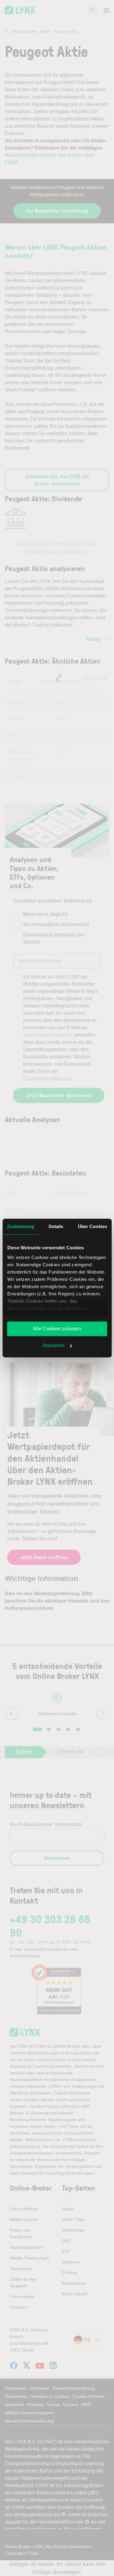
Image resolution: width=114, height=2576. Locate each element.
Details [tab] (56, 1226)
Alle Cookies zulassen (57, 1329)
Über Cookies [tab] (92, 1226)
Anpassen (54, 1345)
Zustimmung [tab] (21, 1226)
